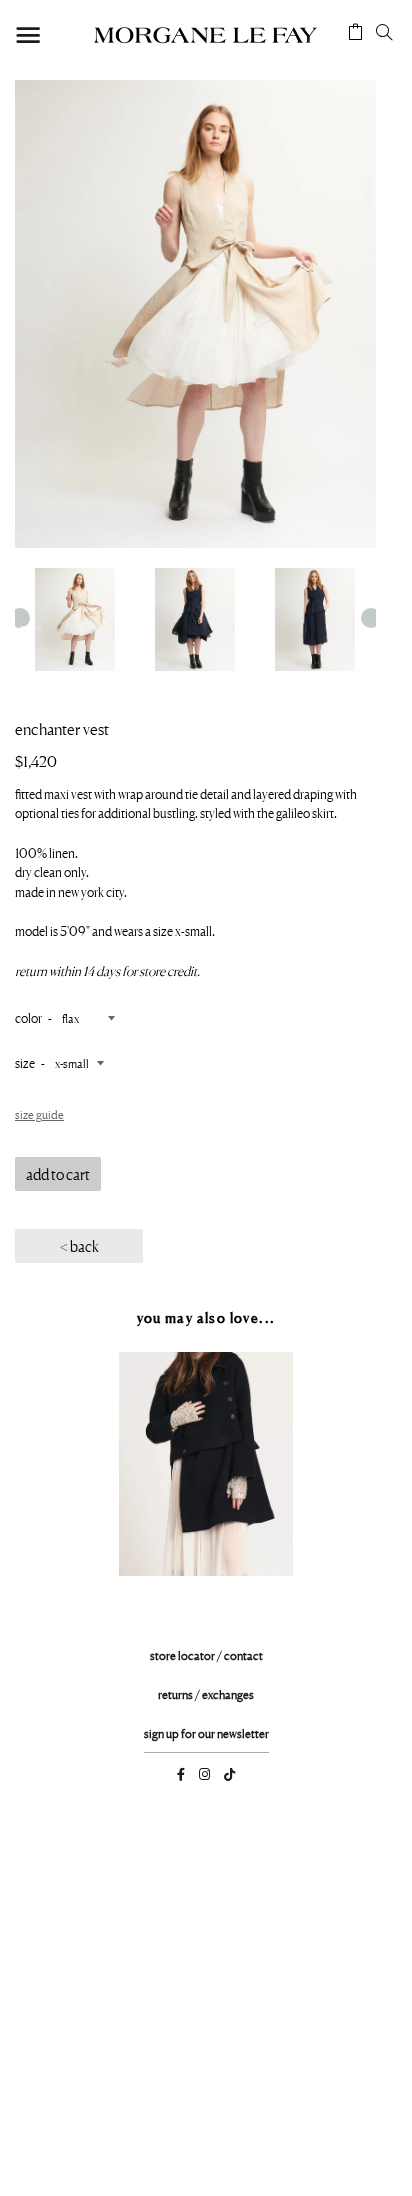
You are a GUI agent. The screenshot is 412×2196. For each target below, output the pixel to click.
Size (25, 1063)
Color (28, 1018)
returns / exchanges (206, 1694)
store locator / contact (206, 1655)
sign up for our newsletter (206, 1733)
